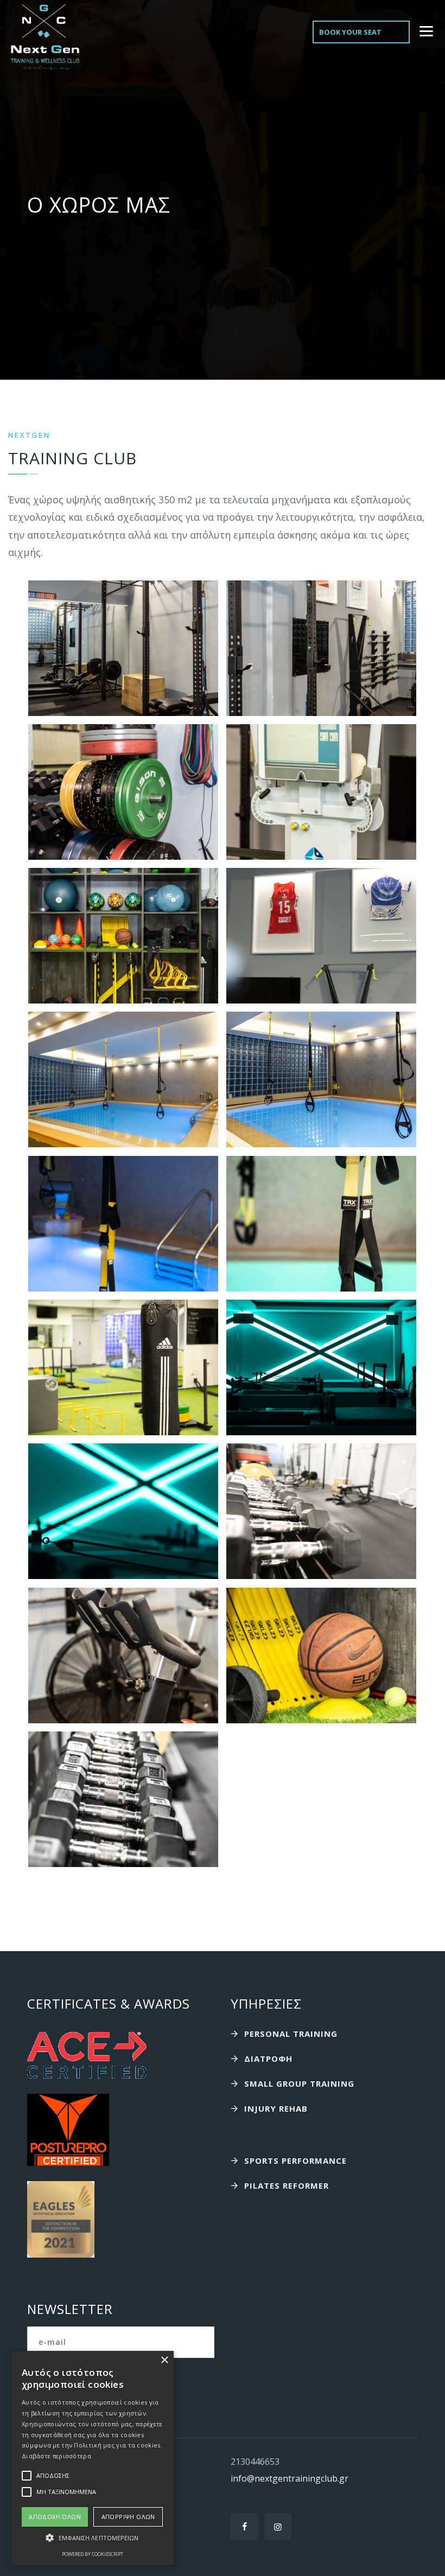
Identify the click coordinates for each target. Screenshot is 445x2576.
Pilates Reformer (287, 2185)
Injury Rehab (276, 2108)
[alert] (92, 2458)
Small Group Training (299, 2083)
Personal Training (291, 2034)
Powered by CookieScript (93, 2554)
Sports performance (295, 2160)
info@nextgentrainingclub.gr (290, 2478)
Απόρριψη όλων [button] (128, 2517)
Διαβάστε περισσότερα (56, 2456)
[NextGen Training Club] (45, 37)
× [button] (164, 2360)
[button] (92, 2538)
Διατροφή (268, 2059)
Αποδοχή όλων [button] (55, 2517)
